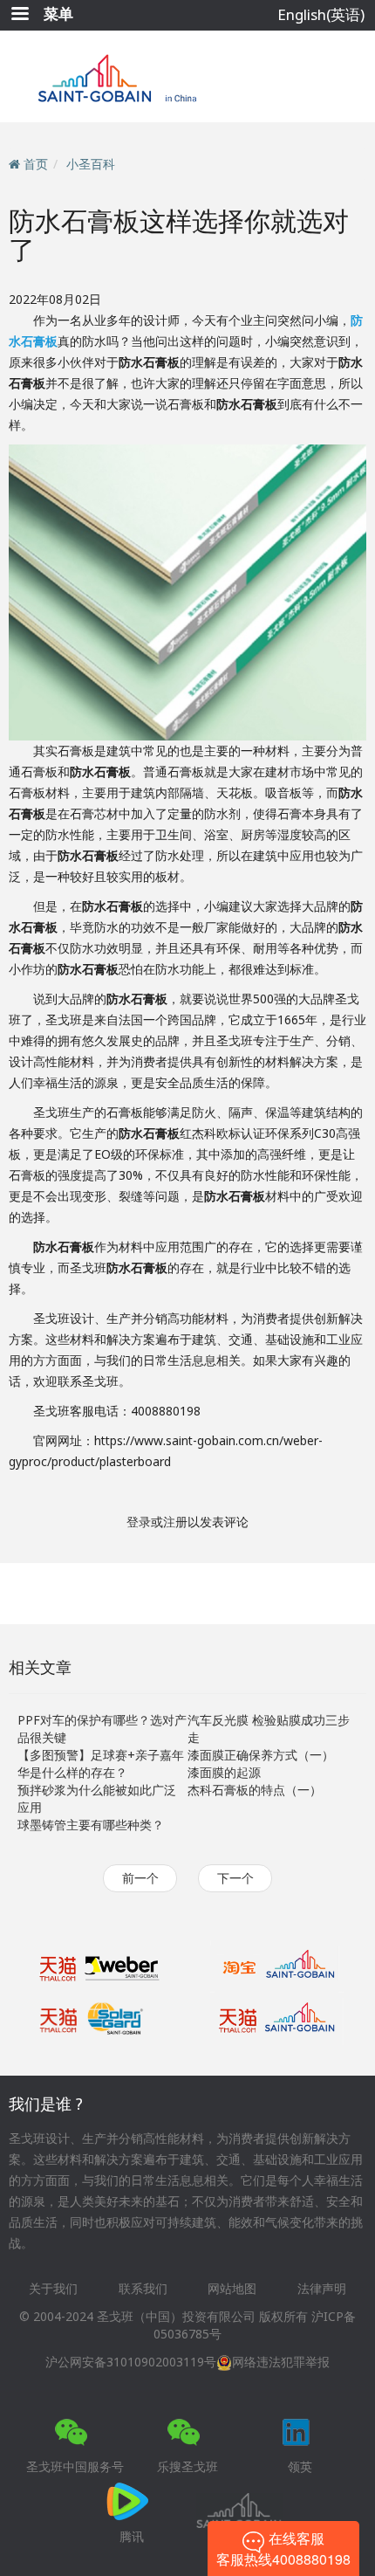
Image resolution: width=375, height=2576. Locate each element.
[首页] (188, 76)
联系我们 (143, 2288)
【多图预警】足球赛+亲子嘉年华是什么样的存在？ (101, 1763)
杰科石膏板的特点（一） (255, 1790)
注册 (175, 1522)
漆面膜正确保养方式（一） (261, 1755)
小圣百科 (91, 164)
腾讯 (132, 2536)
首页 (36, 164)
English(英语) (321, 14)
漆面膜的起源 (224, 1772)
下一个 (235, 1878)
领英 (300, 2466)
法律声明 (322, 2288)
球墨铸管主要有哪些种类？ (91, 1825)
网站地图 (232, 2288)
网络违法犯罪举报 (281, 2362)
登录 (139, 1522)
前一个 (140, 1878)
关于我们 (53, 2288)
